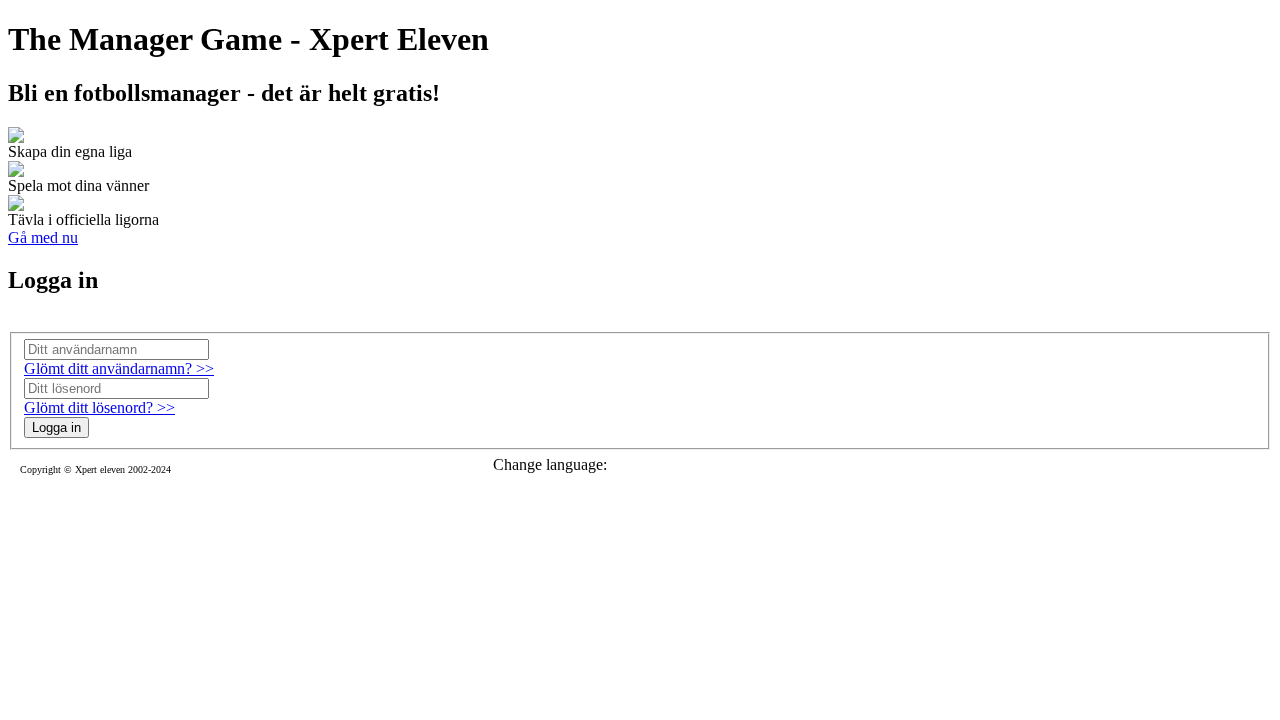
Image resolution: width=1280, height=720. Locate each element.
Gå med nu (43, 237)
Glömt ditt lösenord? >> (99, 407)
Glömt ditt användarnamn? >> (119, 368)
